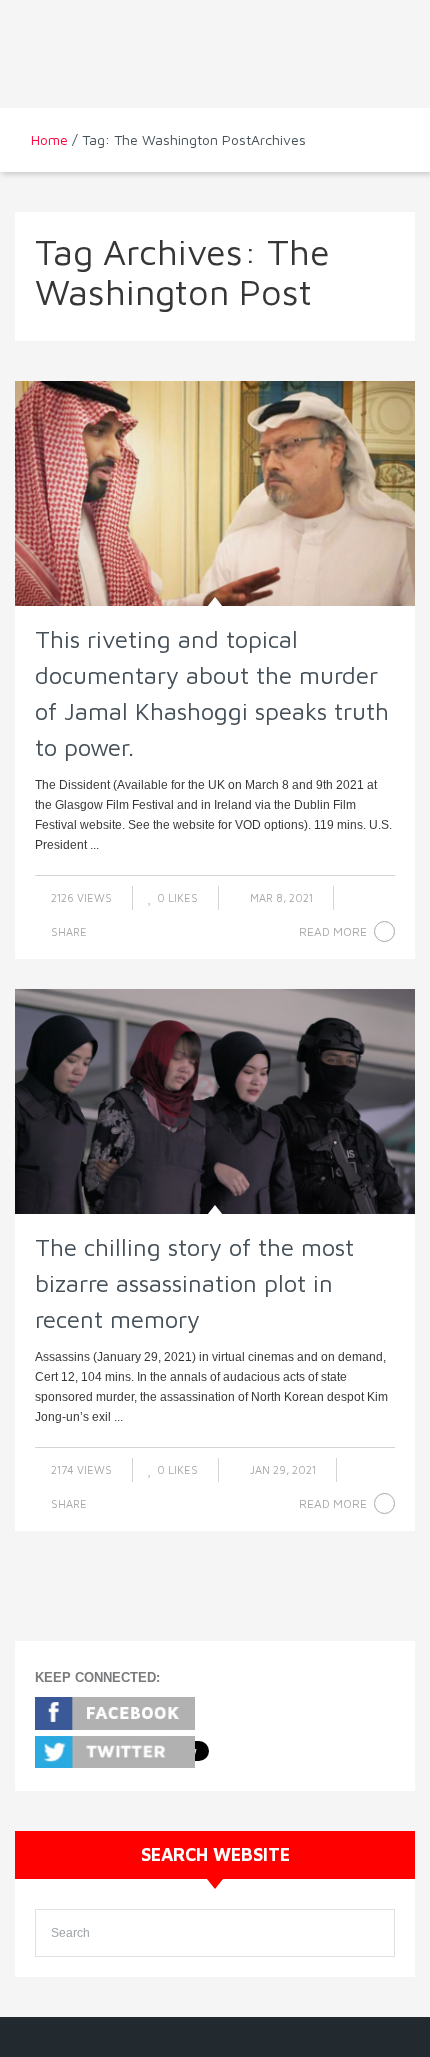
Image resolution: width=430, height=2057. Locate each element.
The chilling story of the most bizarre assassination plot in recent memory (194, 1283)
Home (49, 139)
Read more (333, 931)
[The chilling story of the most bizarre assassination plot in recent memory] (215, 1101)
